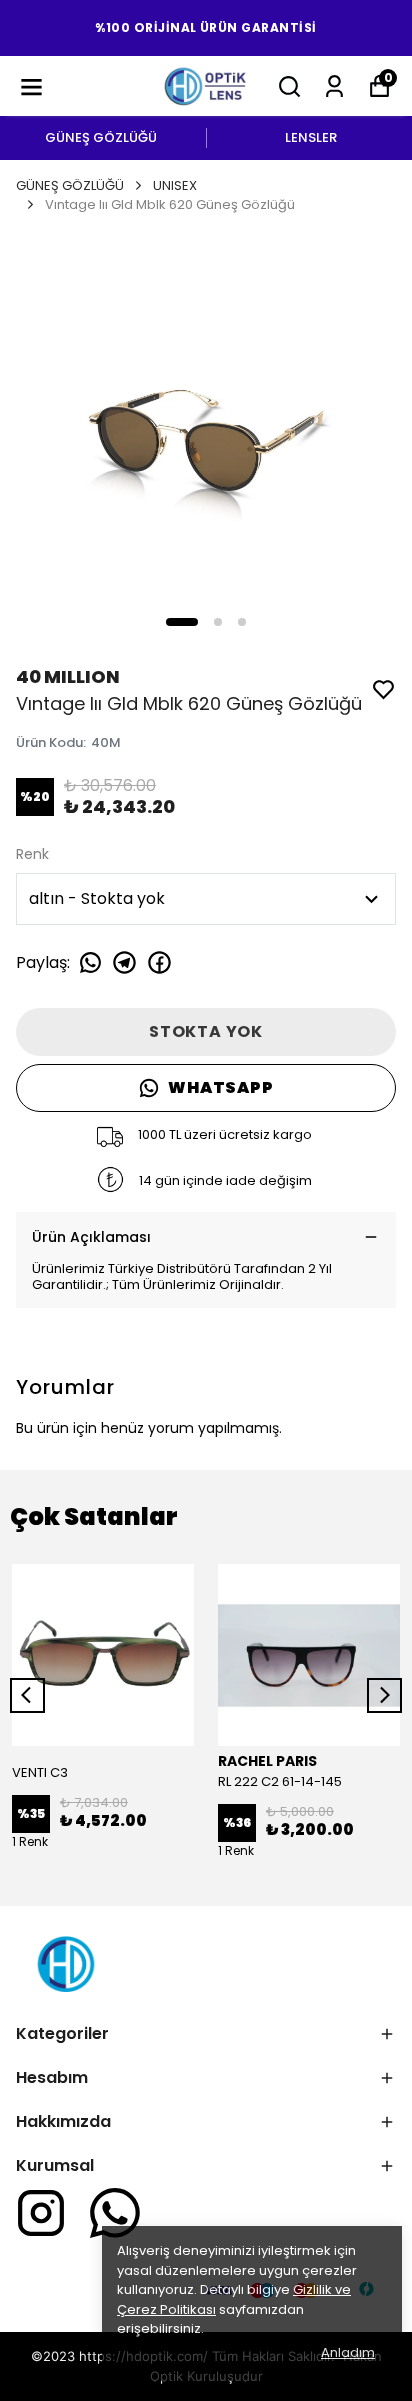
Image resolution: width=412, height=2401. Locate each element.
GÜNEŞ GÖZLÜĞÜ (101, 137)
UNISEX (175, 185)
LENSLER (311, 137)
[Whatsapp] (115, 2213)
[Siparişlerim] (334, 86)
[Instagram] (41, 2213)
